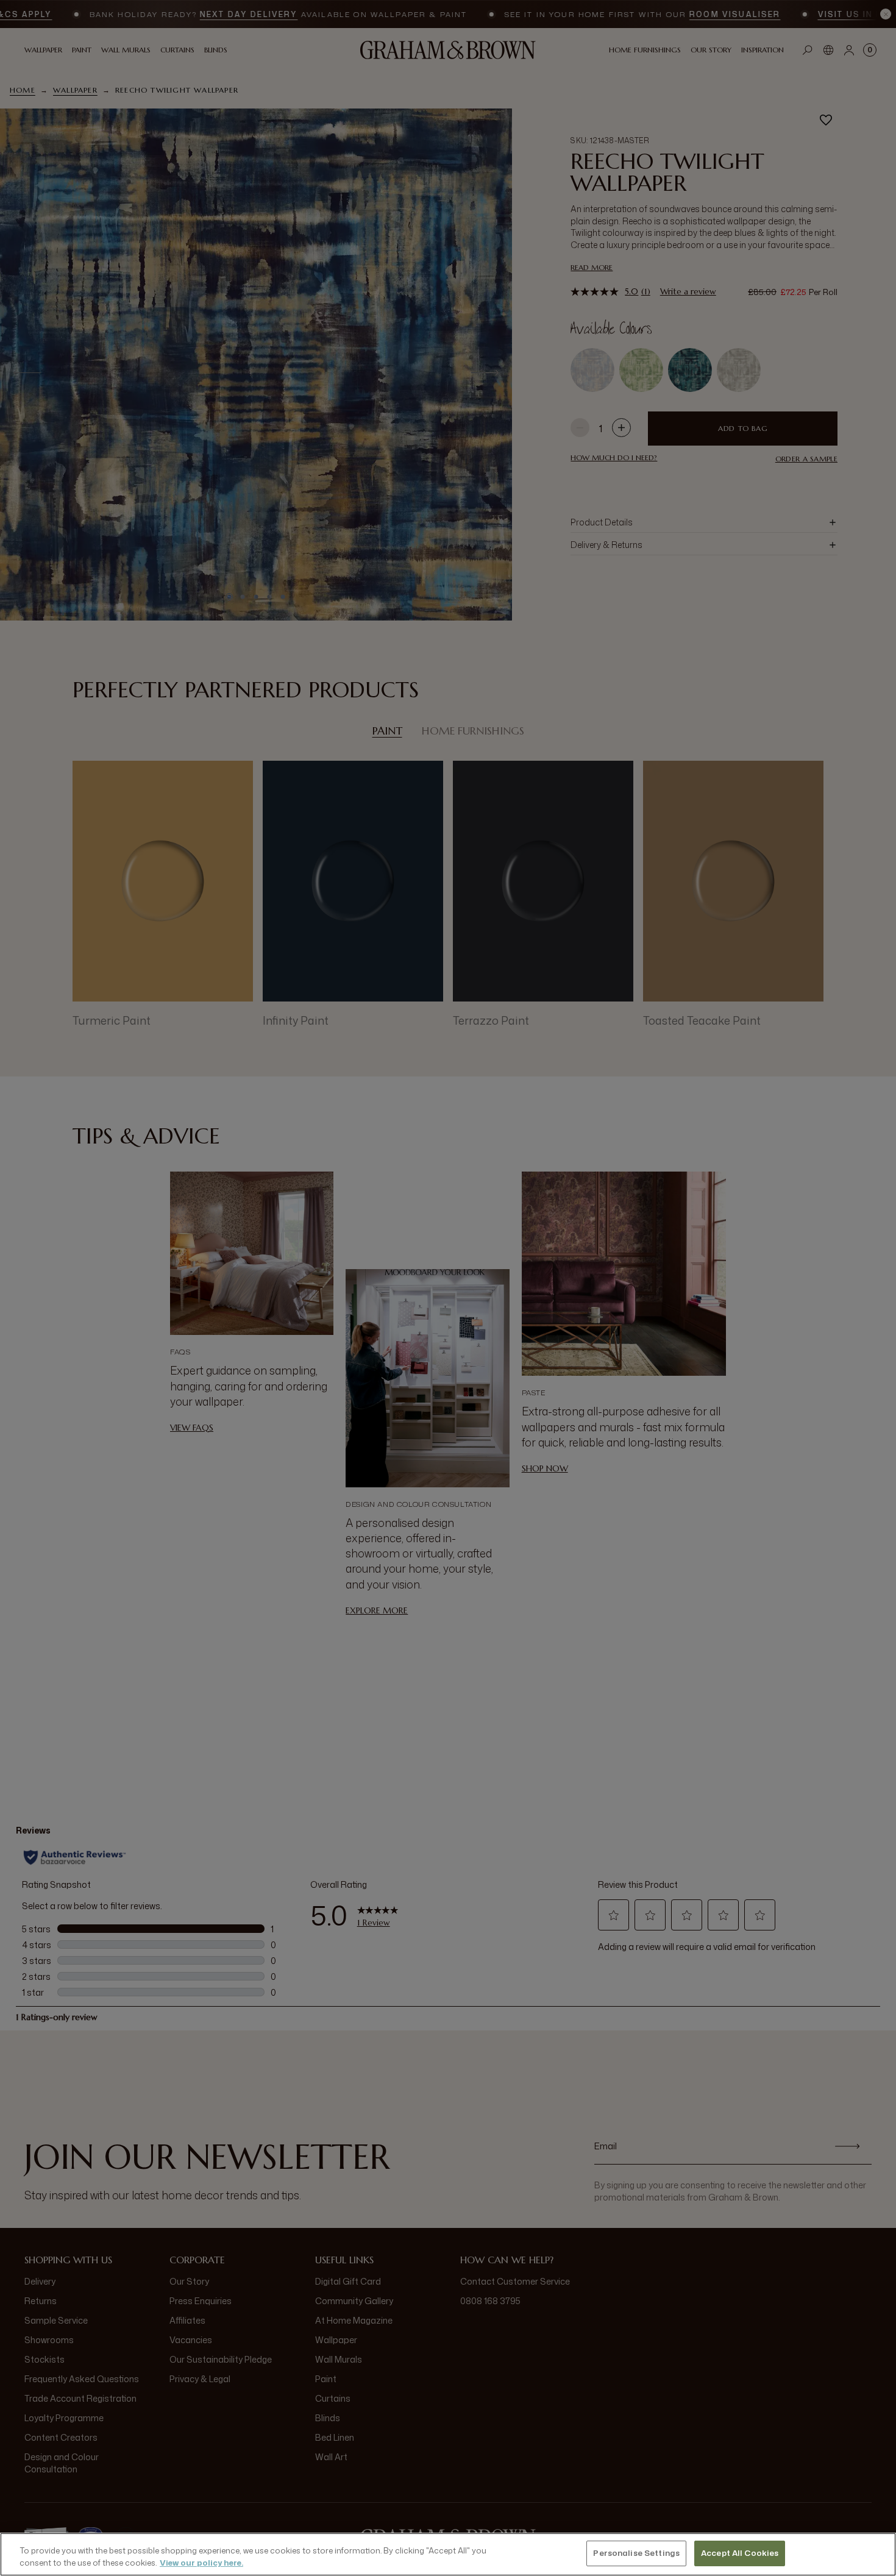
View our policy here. (201, 2563)
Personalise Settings (636, 2553)
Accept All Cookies (740, 2553)
